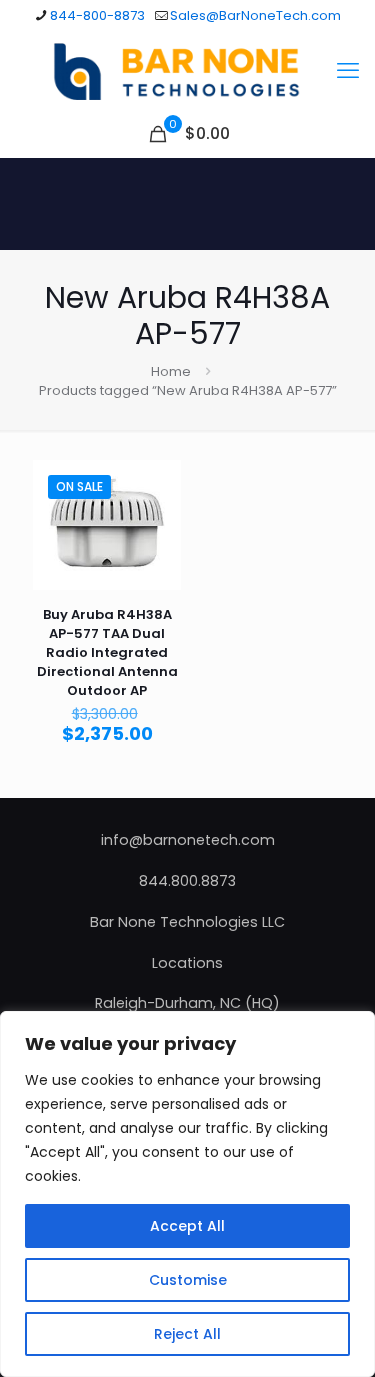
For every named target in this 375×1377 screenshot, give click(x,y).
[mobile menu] (348, 71)
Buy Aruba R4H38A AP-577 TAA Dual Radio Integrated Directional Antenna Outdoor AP (107, 652)
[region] (187, 1194)
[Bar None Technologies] (187, 71)
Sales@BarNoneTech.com (255, 15)
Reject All (187, 1334)
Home (171, 371)
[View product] (158, 512)
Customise (188, 1280)
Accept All (187, 1226)
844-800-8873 (97, 15)
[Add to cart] (158, 483)
